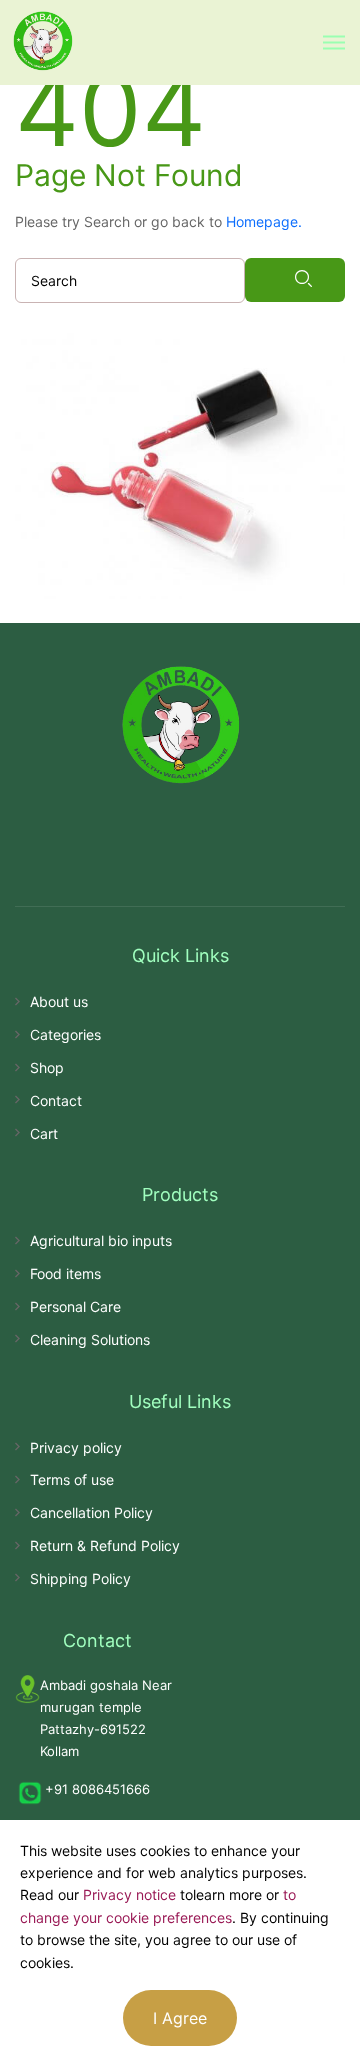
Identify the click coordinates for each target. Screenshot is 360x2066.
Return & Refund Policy (105, 1545)
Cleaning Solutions (90, 1339)
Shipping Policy (80, 1578)
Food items (65, 1273)
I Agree (180, 2018)
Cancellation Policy (91, 1512)
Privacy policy (76, 1447)
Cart (44, 1133)
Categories (65, 1034)
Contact (56, 1100)
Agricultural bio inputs (101, 1240)
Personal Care (75, 1306)
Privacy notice (129, 1894)
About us (59, 1001)
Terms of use (72, 1479)
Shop (47, 1067)
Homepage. (264, 221)
